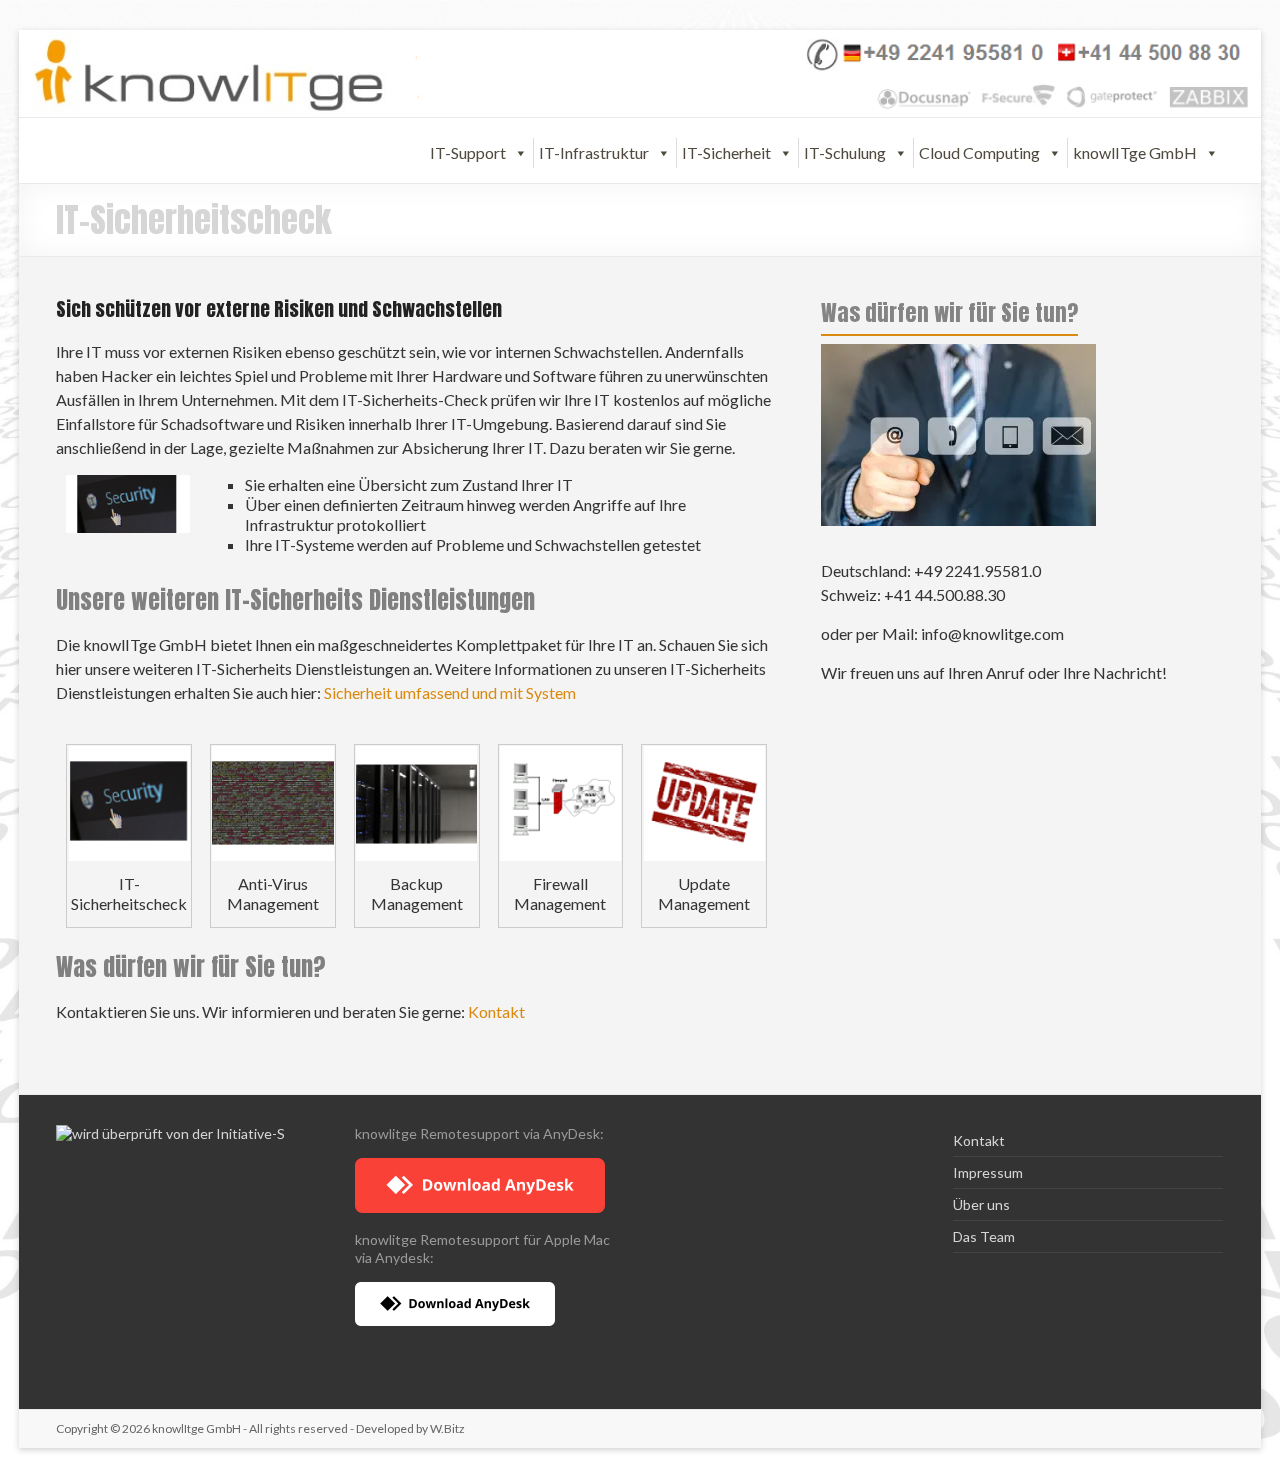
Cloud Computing (979, 152)
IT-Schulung (845, 152)
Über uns (981, 1204)
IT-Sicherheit (726, 152)
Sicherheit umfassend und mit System (450, 692)
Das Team (984, 1236)
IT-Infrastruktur (594, 152)
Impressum (988, 1172)
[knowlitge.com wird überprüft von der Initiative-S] (170, 1133)
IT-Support (468, 152)
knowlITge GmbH (1135, 152)
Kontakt (496, 1011)
